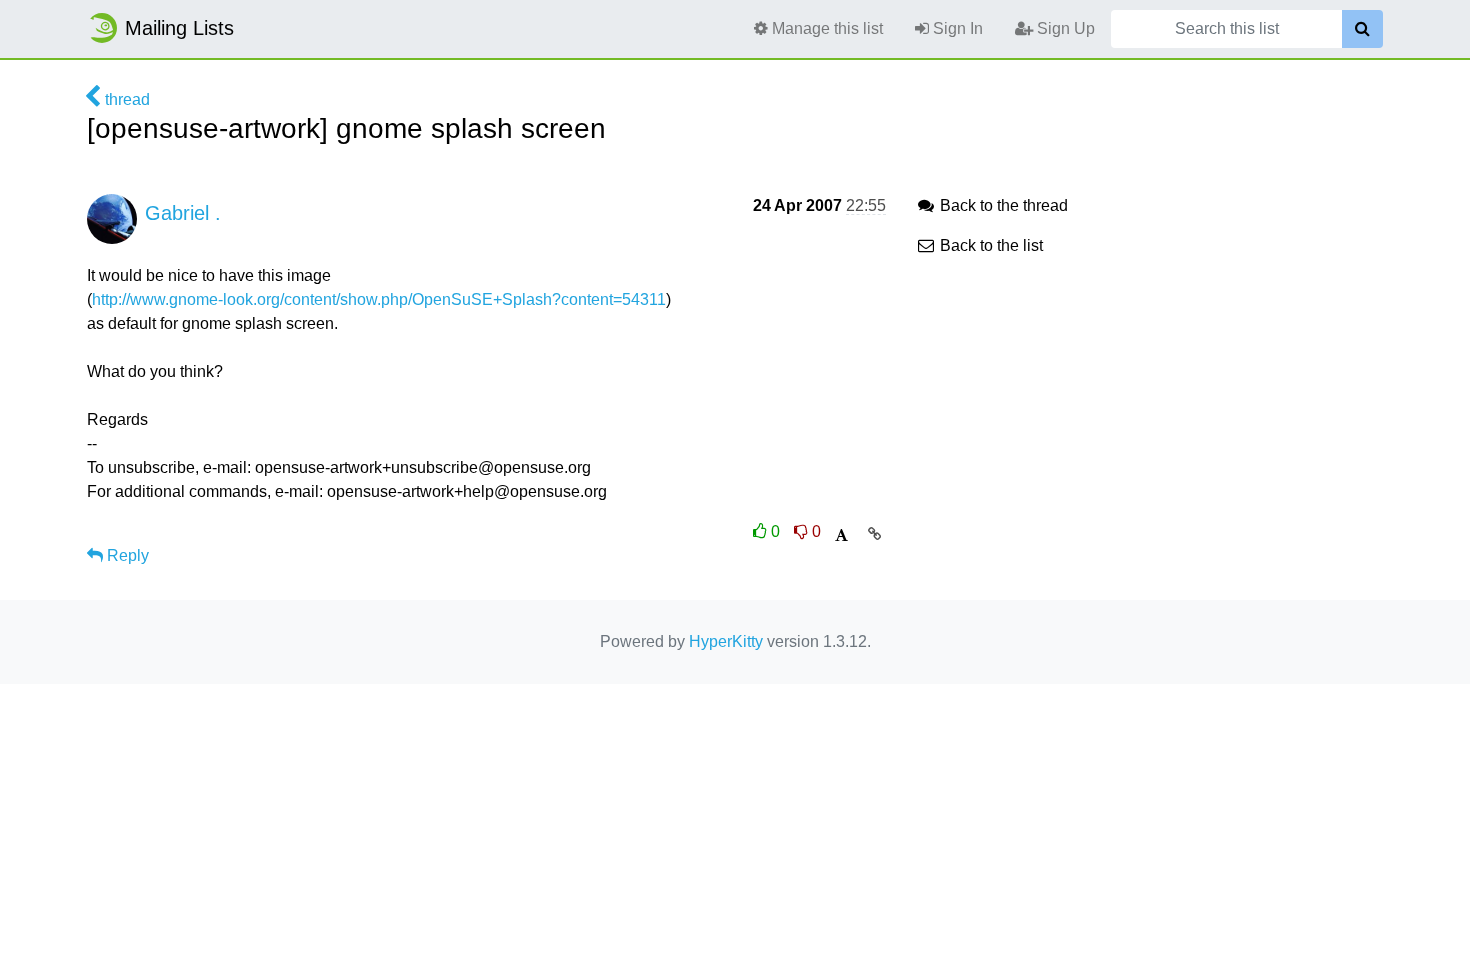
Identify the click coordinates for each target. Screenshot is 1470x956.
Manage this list (825, 28)
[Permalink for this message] (874, 534)
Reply (126, 555)
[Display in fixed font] (841, 535)
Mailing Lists (179, 28)
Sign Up (1064, 28)
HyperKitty (726, 641)
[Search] (1362, 29)
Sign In (956, 28)
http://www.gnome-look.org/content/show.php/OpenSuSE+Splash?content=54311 (379, 299)
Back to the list (989, 245)
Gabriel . (183, 213)
